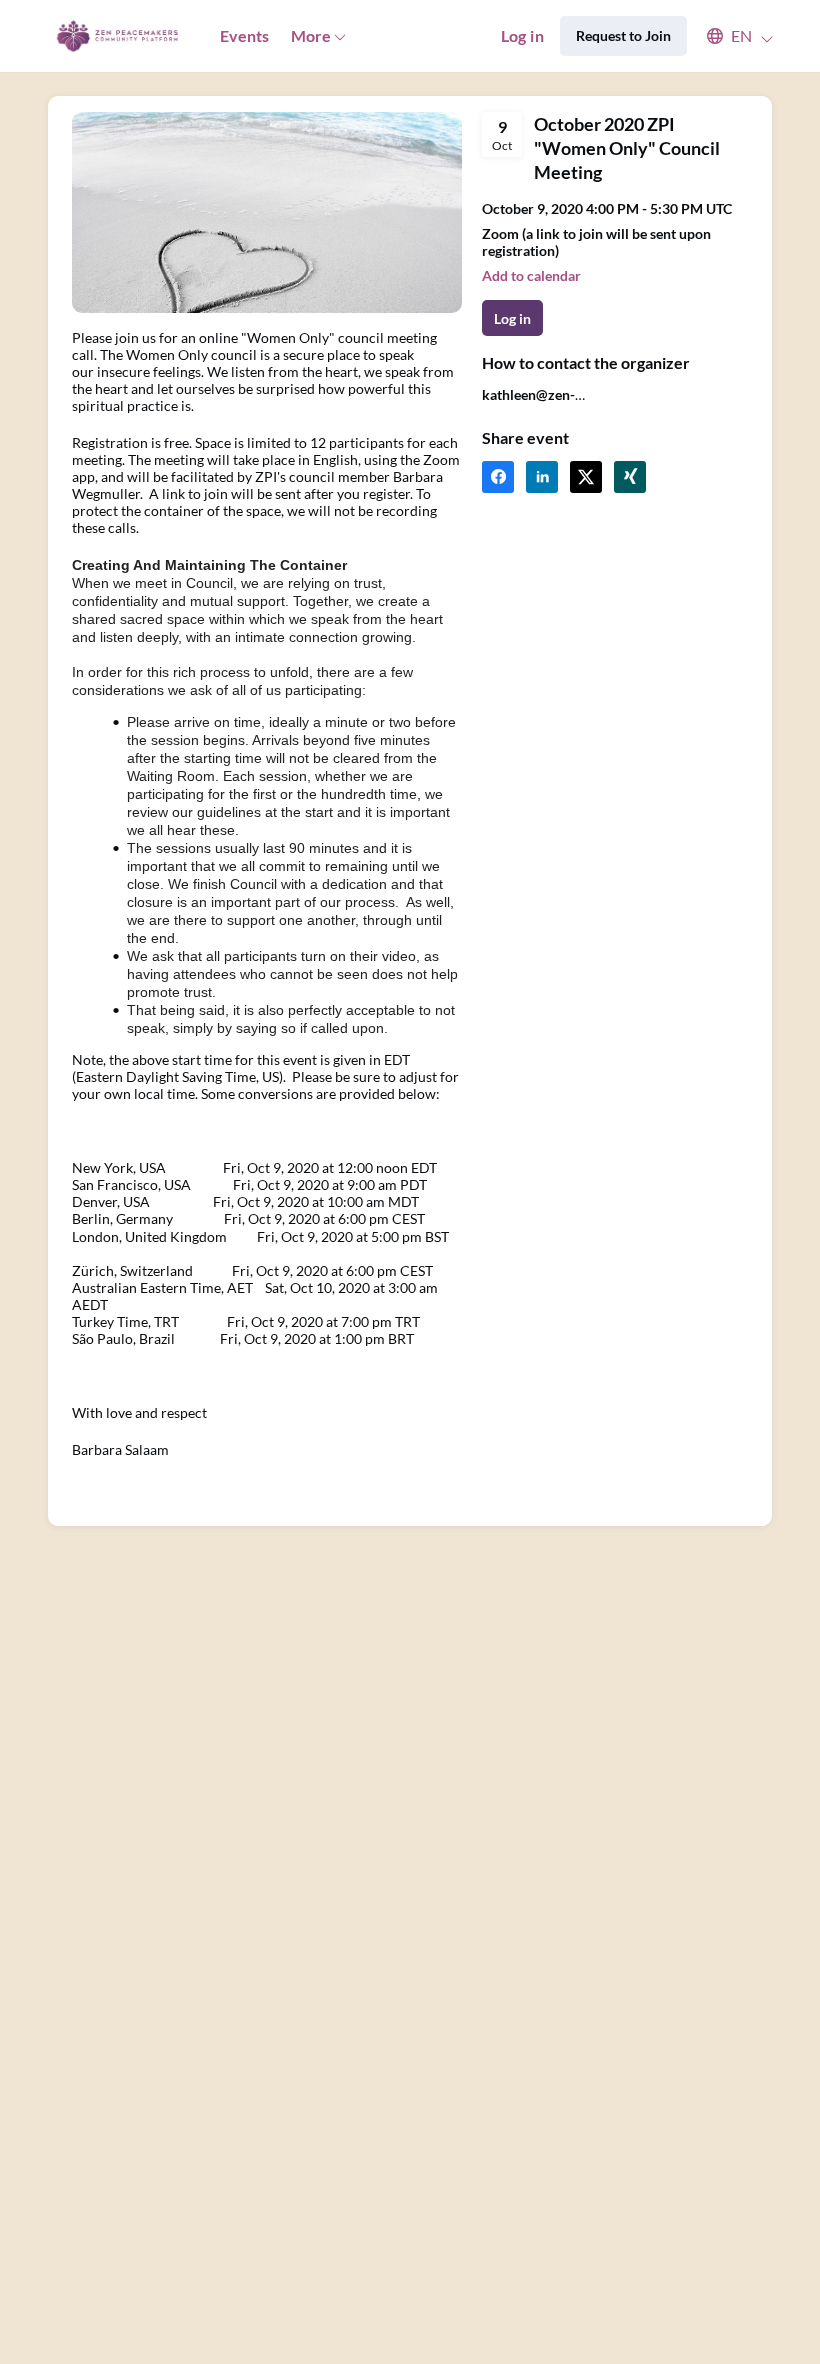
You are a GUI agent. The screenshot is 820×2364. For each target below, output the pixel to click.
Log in (522, 35)
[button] (730, 36)
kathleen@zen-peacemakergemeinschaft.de (570, 403)
